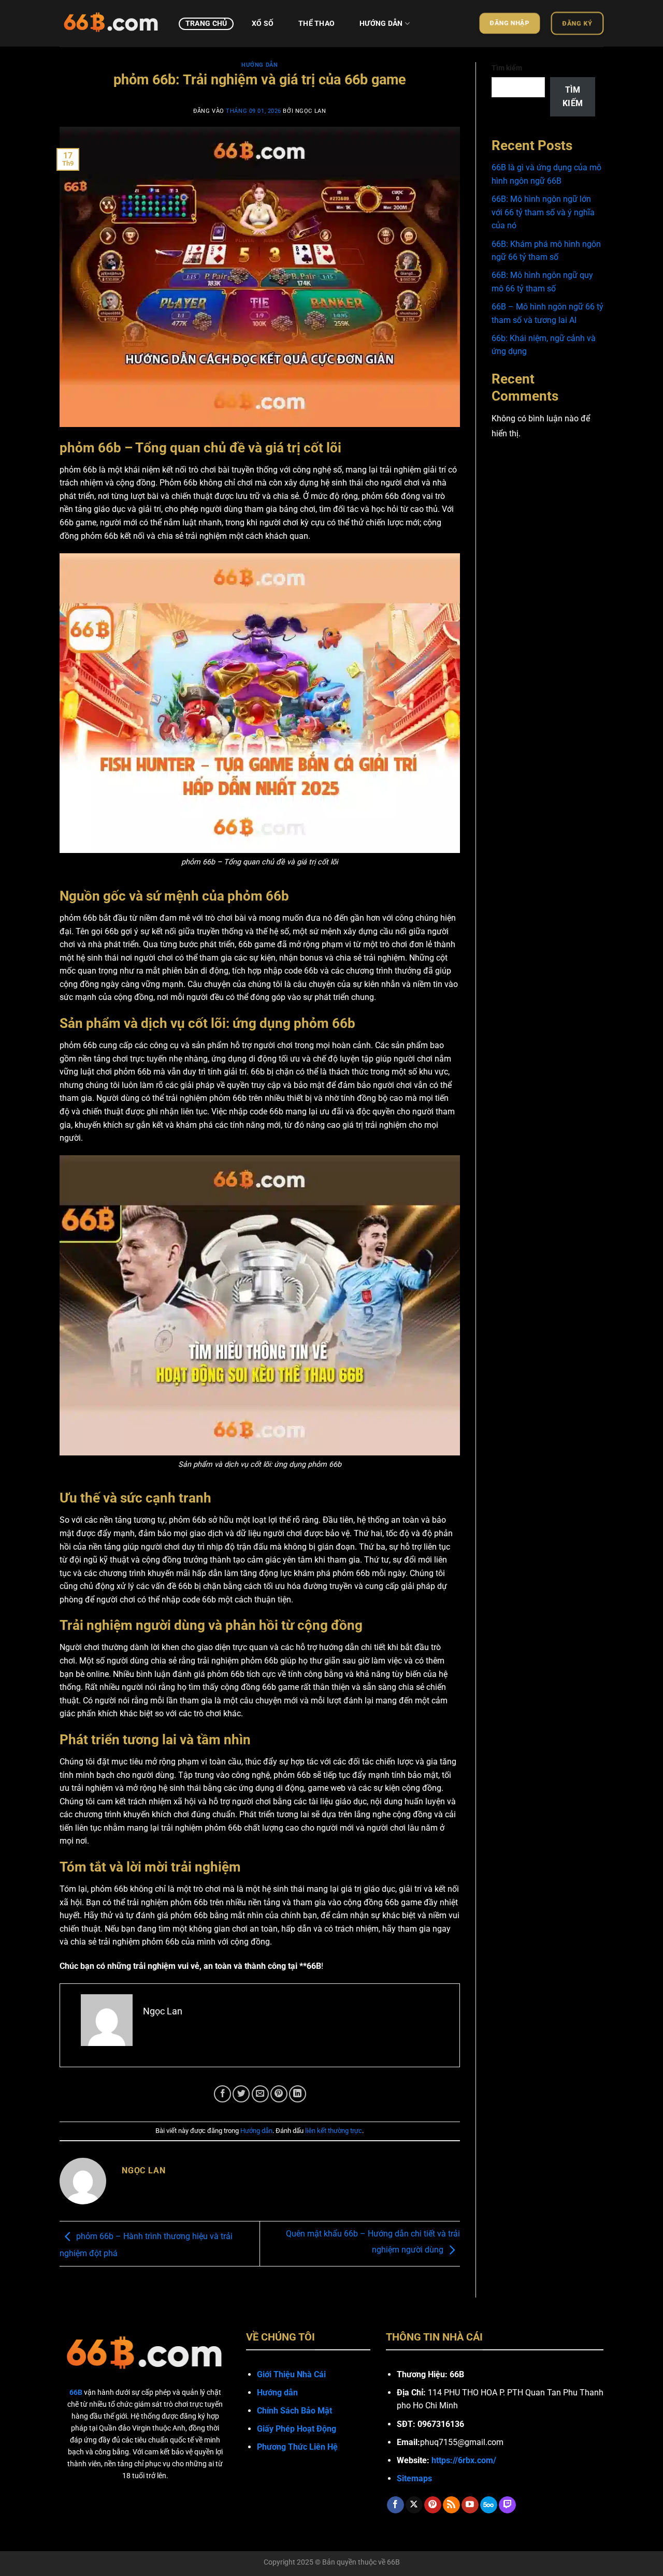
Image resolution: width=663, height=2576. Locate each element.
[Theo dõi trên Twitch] (507, 2505)
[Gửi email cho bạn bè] (260, 2094)
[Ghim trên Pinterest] (279, 2094)
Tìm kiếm (507, 68)
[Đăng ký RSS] (451, 2505)
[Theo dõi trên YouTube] (470, 2505)
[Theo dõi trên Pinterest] (433, 2505)
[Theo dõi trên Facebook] (395, 2505)
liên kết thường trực (334, 2131)
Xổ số (263, 24)
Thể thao (316, 24)
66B (393, 2562)
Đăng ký (577, 23)
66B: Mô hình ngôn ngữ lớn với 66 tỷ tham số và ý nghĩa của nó (543, 212)
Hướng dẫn (381, 24)
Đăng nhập (510, 23)
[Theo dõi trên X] (414, 2505)
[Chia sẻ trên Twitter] (241, 2094)
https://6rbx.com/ (464, 2460)
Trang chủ (206, 24)
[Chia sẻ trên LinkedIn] (298, 2094)
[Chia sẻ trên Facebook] (222, 2094)
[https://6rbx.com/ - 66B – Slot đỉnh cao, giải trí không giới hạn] (111, 23)
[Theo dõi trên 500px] (489, 2505)
